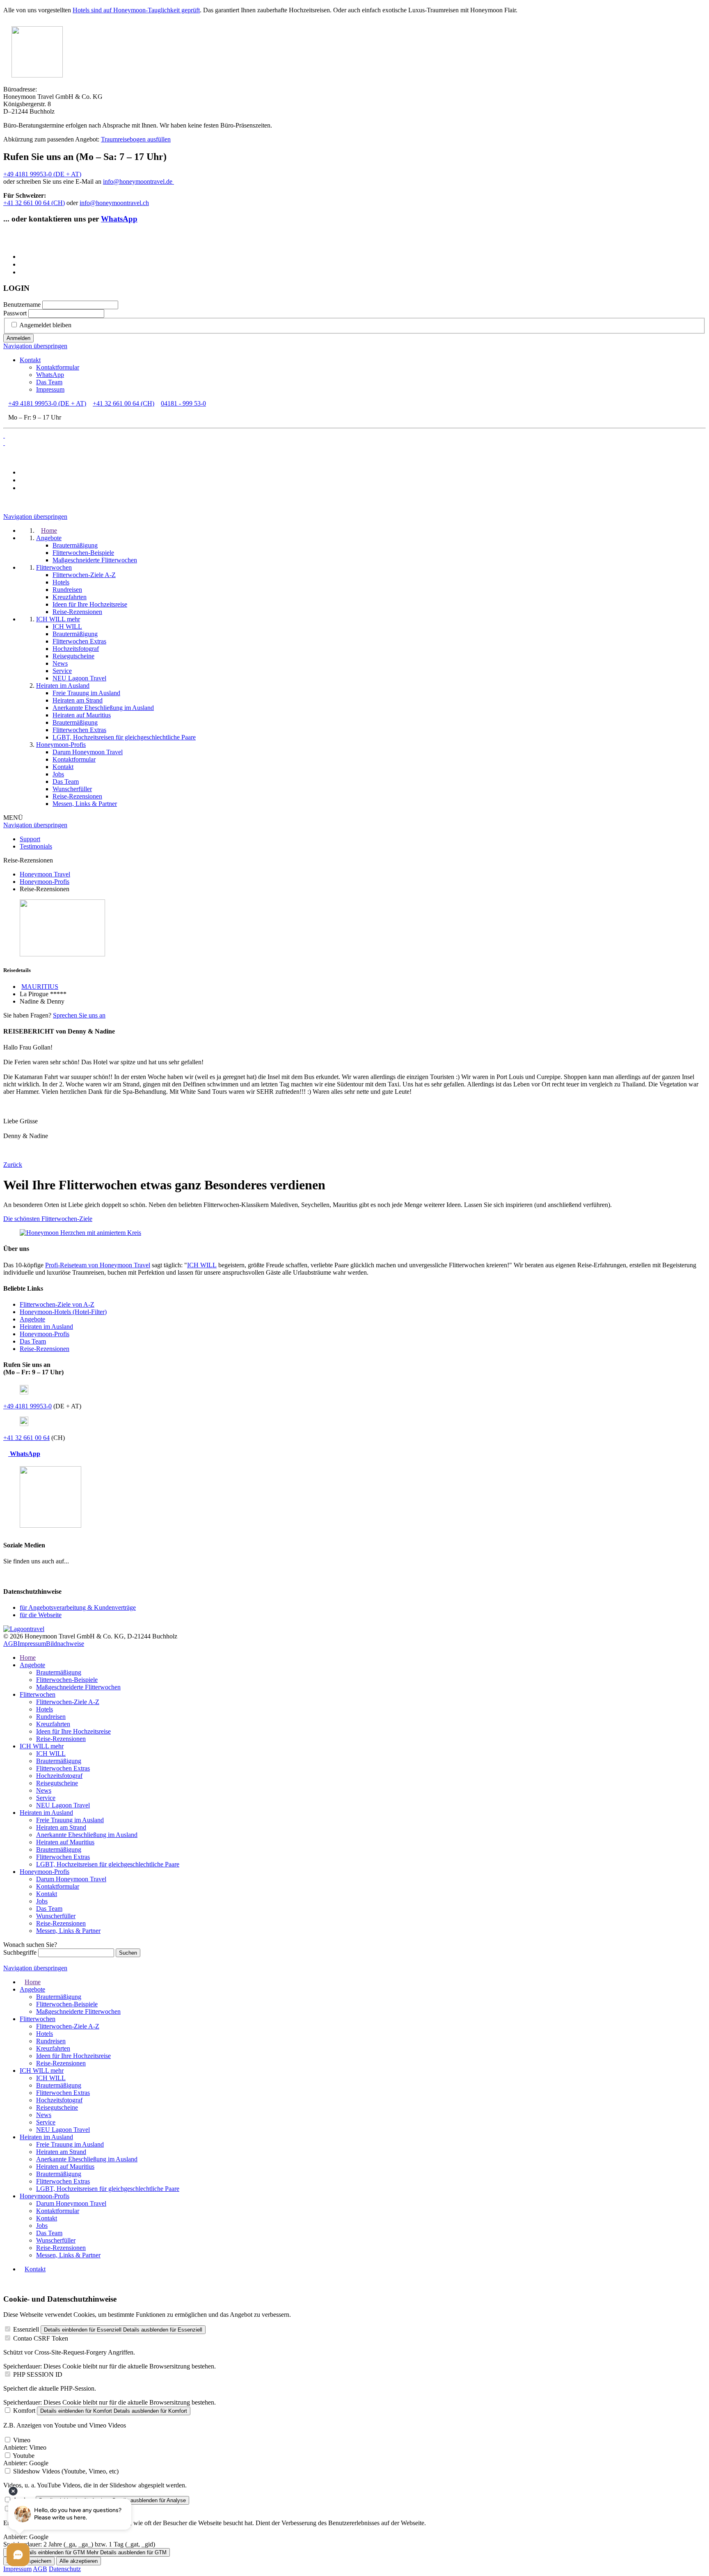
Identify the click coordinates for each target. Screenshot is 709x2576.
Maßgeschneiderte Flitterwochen (78, 1687)
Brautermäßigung (59, 1672)
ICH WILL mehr (42, 1746)
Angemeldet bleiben (45, 325)
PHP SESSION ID (38, 2374)
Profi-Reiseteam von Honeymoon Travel (98, 1265)
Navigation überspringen (35, 346)
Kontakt (30, 360)
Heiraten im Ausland (46, 1327)
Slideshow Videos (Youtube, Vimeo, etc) (66, 2471)
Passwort (15, 313)
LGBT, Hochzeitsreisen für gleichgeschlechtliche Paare (108, 1864)
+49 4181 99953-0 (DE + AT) (42, 174)
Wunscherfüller (56, 1916)
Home (28, 1658)
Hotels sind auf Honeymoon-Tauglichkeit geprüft (136, 10)
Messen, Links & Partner (68, 1931)
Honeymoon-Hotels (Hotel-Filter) (63, 1312)
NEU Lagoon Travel (63, 1805)
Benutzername (22, 305)
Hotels (45, 1709)
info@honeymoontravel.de (138, 181)
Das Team (49, 382)
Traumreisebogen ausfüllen (136, 139)
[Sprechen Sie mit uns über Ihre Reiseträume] (80, 1233)
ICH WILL (202, 1265)
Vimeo (22, 2440)
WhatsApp (119, 219)
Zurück (13, 1165)
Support (30, 839)
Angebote (32, 1319)
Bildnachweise (65, 1644)
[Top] (6, 2283)
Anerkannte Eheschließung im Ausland (87, 1835)
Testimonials (36, 846)
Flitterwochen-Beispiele (67, 1680)
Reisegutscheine (57, 1783)
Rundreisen (51, 1717)
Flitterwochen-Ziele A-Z (68, 1702)
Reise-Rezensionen (45, 1349)
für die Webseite (41, 1615)
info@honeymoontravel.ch (114, 203)
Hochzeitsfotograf (59, 1776)
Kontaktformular (58, 367)
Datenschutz (65, 2569)
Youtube (24, 2456)
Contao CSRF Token (41, 2338)
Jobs (42, 1901)
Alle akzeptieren (79, 2561)
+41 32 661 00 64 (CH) (34, 203)
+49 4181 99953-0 (27, 1406)
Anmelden (18, 338)
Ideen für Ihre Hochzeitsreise (73, 1731)
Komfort (24, 2411)
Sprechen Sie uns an (79, 1015)
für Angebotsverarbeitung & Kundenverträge (78, 1607)
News (44, 1790)
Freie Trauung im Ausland (70, 1820)
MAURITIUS (40, 987)
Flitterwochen (38, 1694)
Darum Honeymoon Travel (71, 1879)
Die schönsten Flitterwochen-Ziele (48, 1219)
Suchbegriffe (20, 1952)
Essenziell (26, 2329)
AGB (10, 1644)
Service (46, 1798)
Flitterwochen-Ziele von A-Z (57, 1304)
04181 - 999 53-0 (183, 403)
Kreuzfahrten (53, 1724)
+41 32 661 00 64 (26, 1438)
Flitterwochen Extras (63, 1768)
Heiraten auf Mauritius (65, 1842)
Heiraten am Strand (61, 1827)
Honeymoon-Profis (45, 1334)
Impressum (50, 389)
